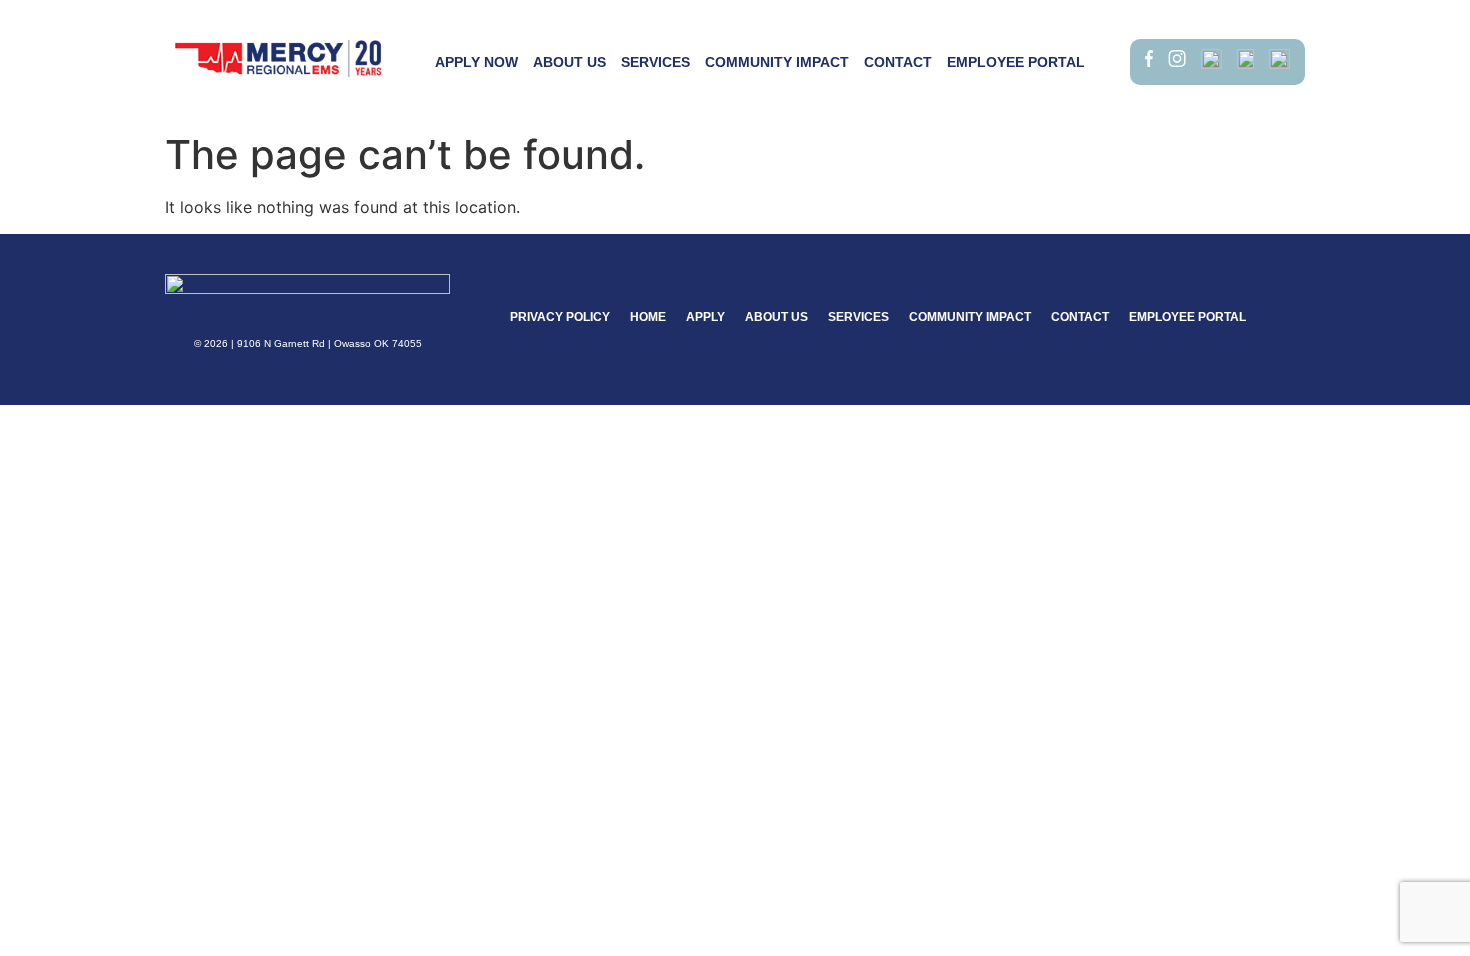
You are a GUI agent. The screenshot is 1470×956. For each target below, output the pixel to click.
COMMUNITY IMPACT (777, 62)
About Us (569, 62)
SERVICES (655, 62)
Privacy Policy (560, 317)
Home (648, 317)
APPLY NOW (476, 62)
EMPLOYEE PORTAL (1016, 62)
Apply (705, 317)
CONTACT (898, 62)
